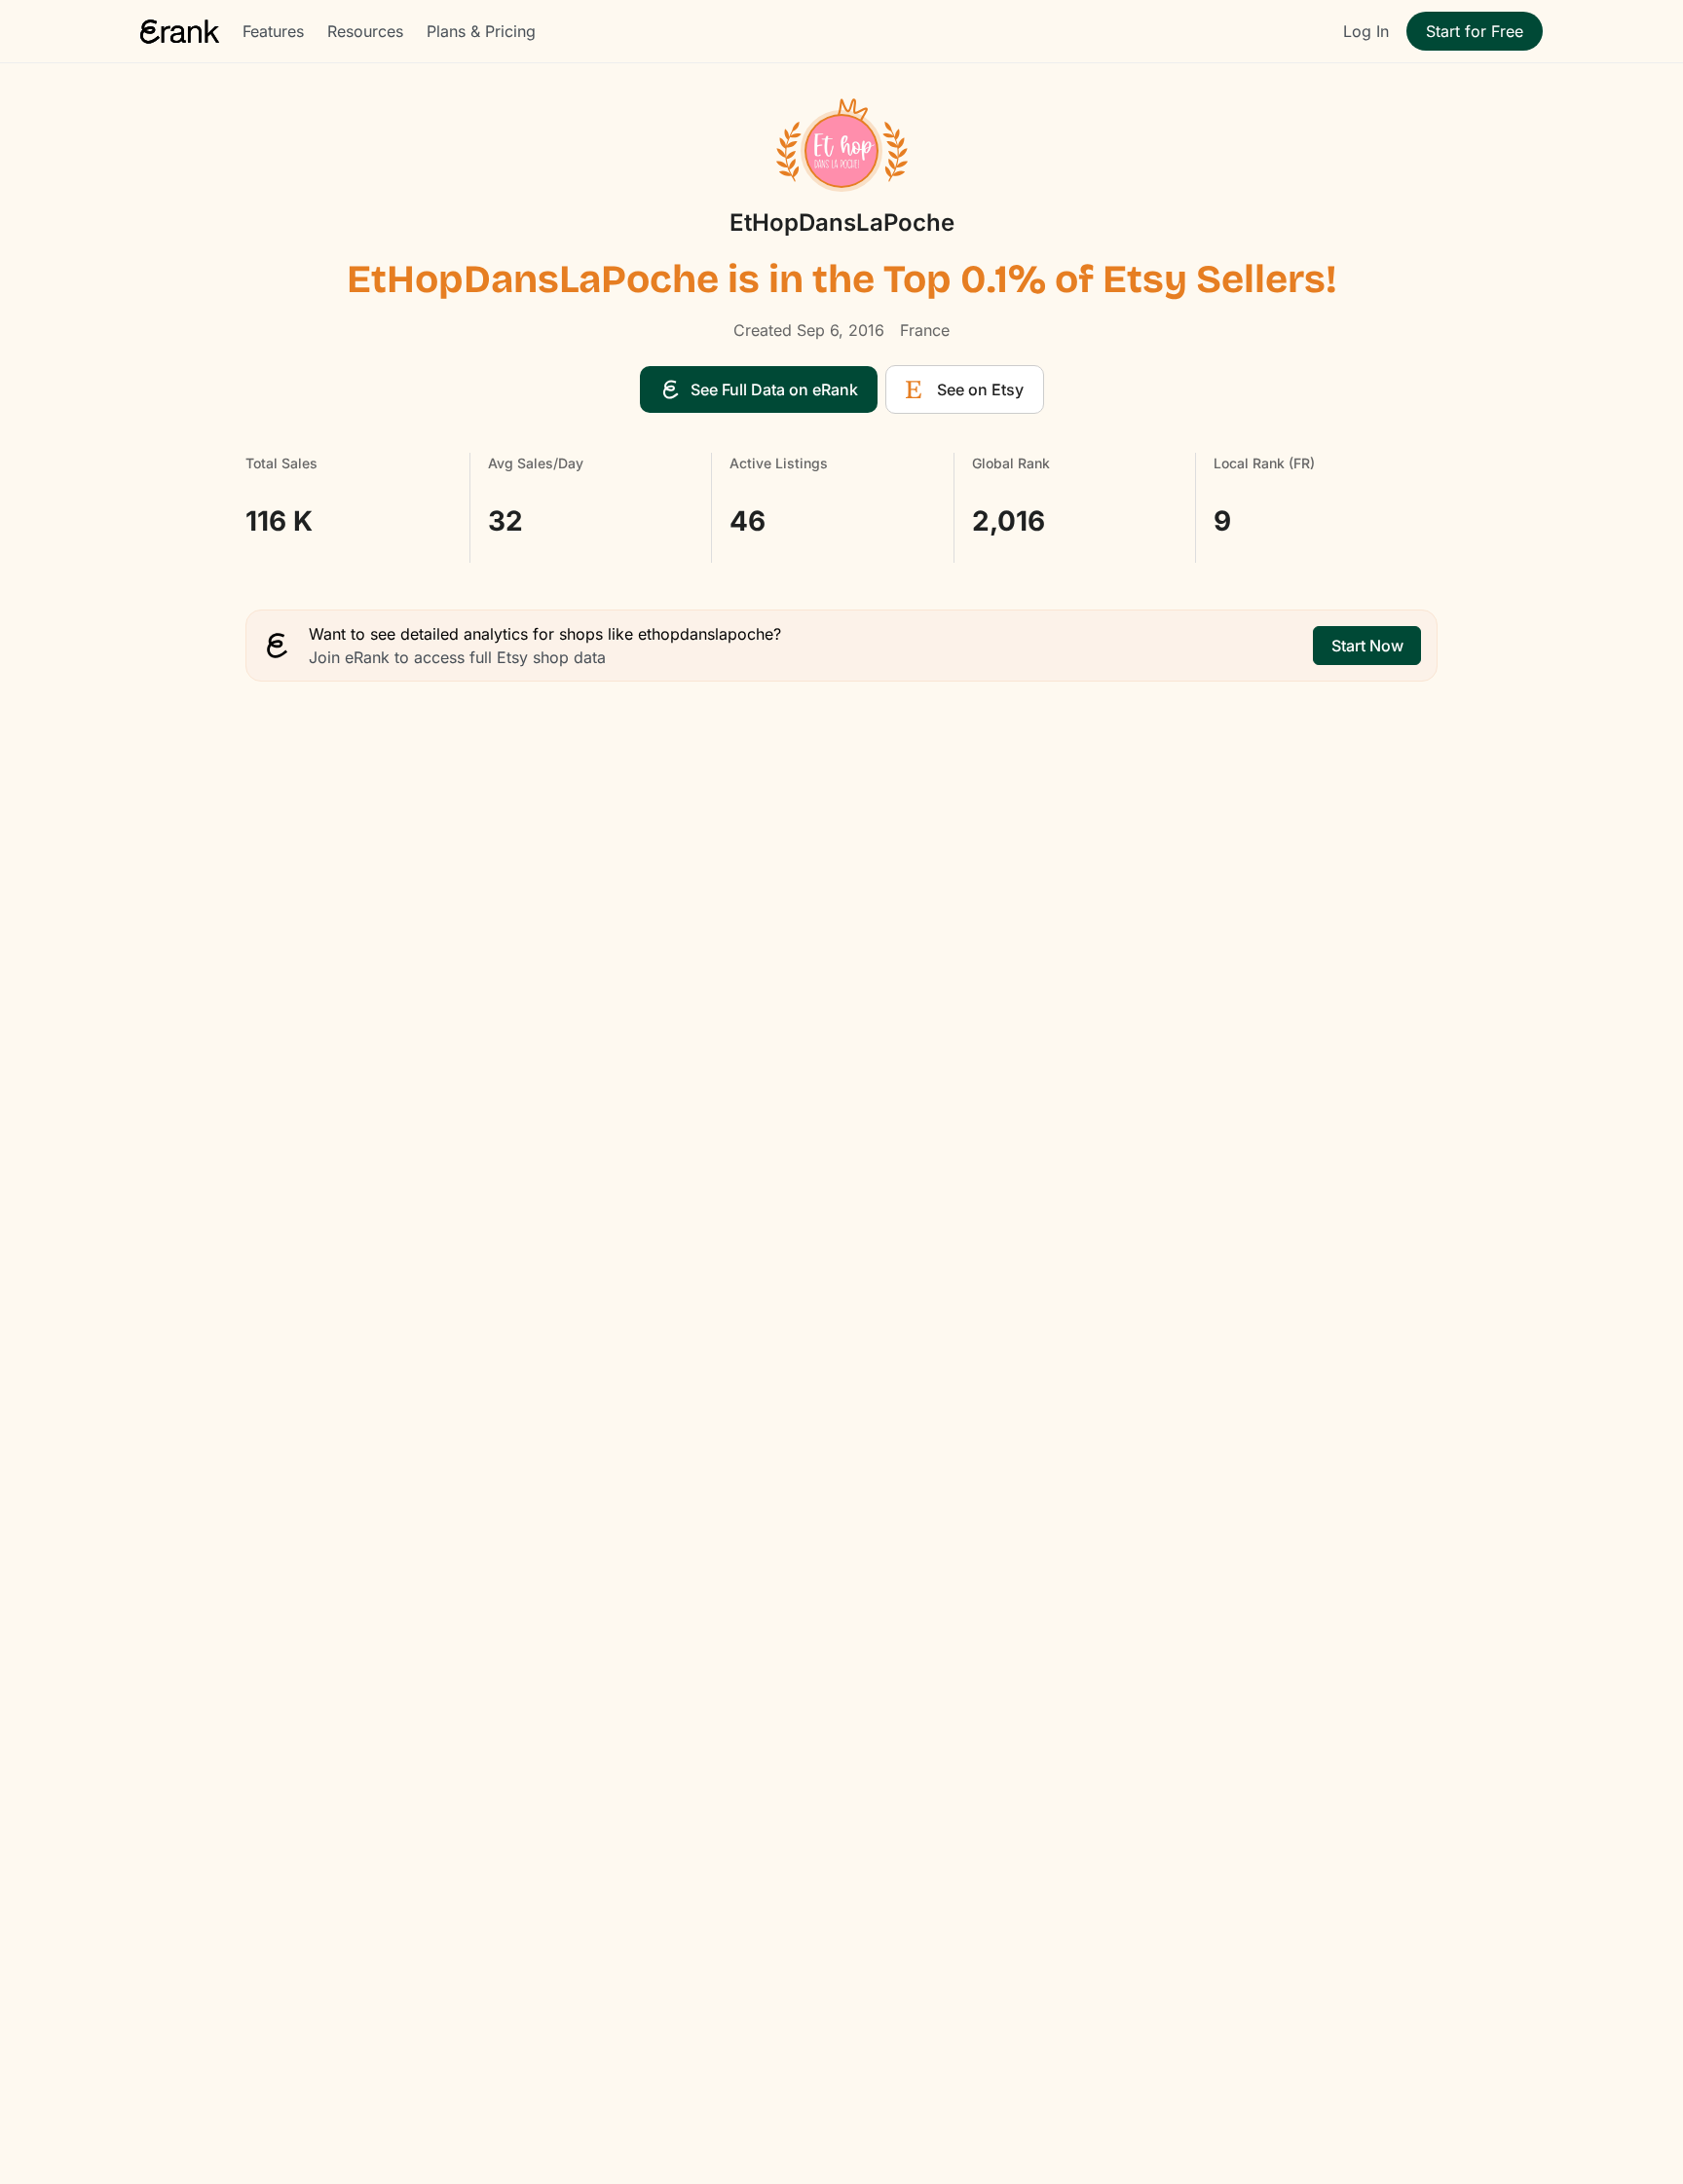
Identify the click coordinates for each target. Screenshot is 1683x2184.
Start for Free (1475, 31)
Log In (1366, 31)
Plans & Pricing (481, 31)
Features (273, 31)
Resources (365, 31)
